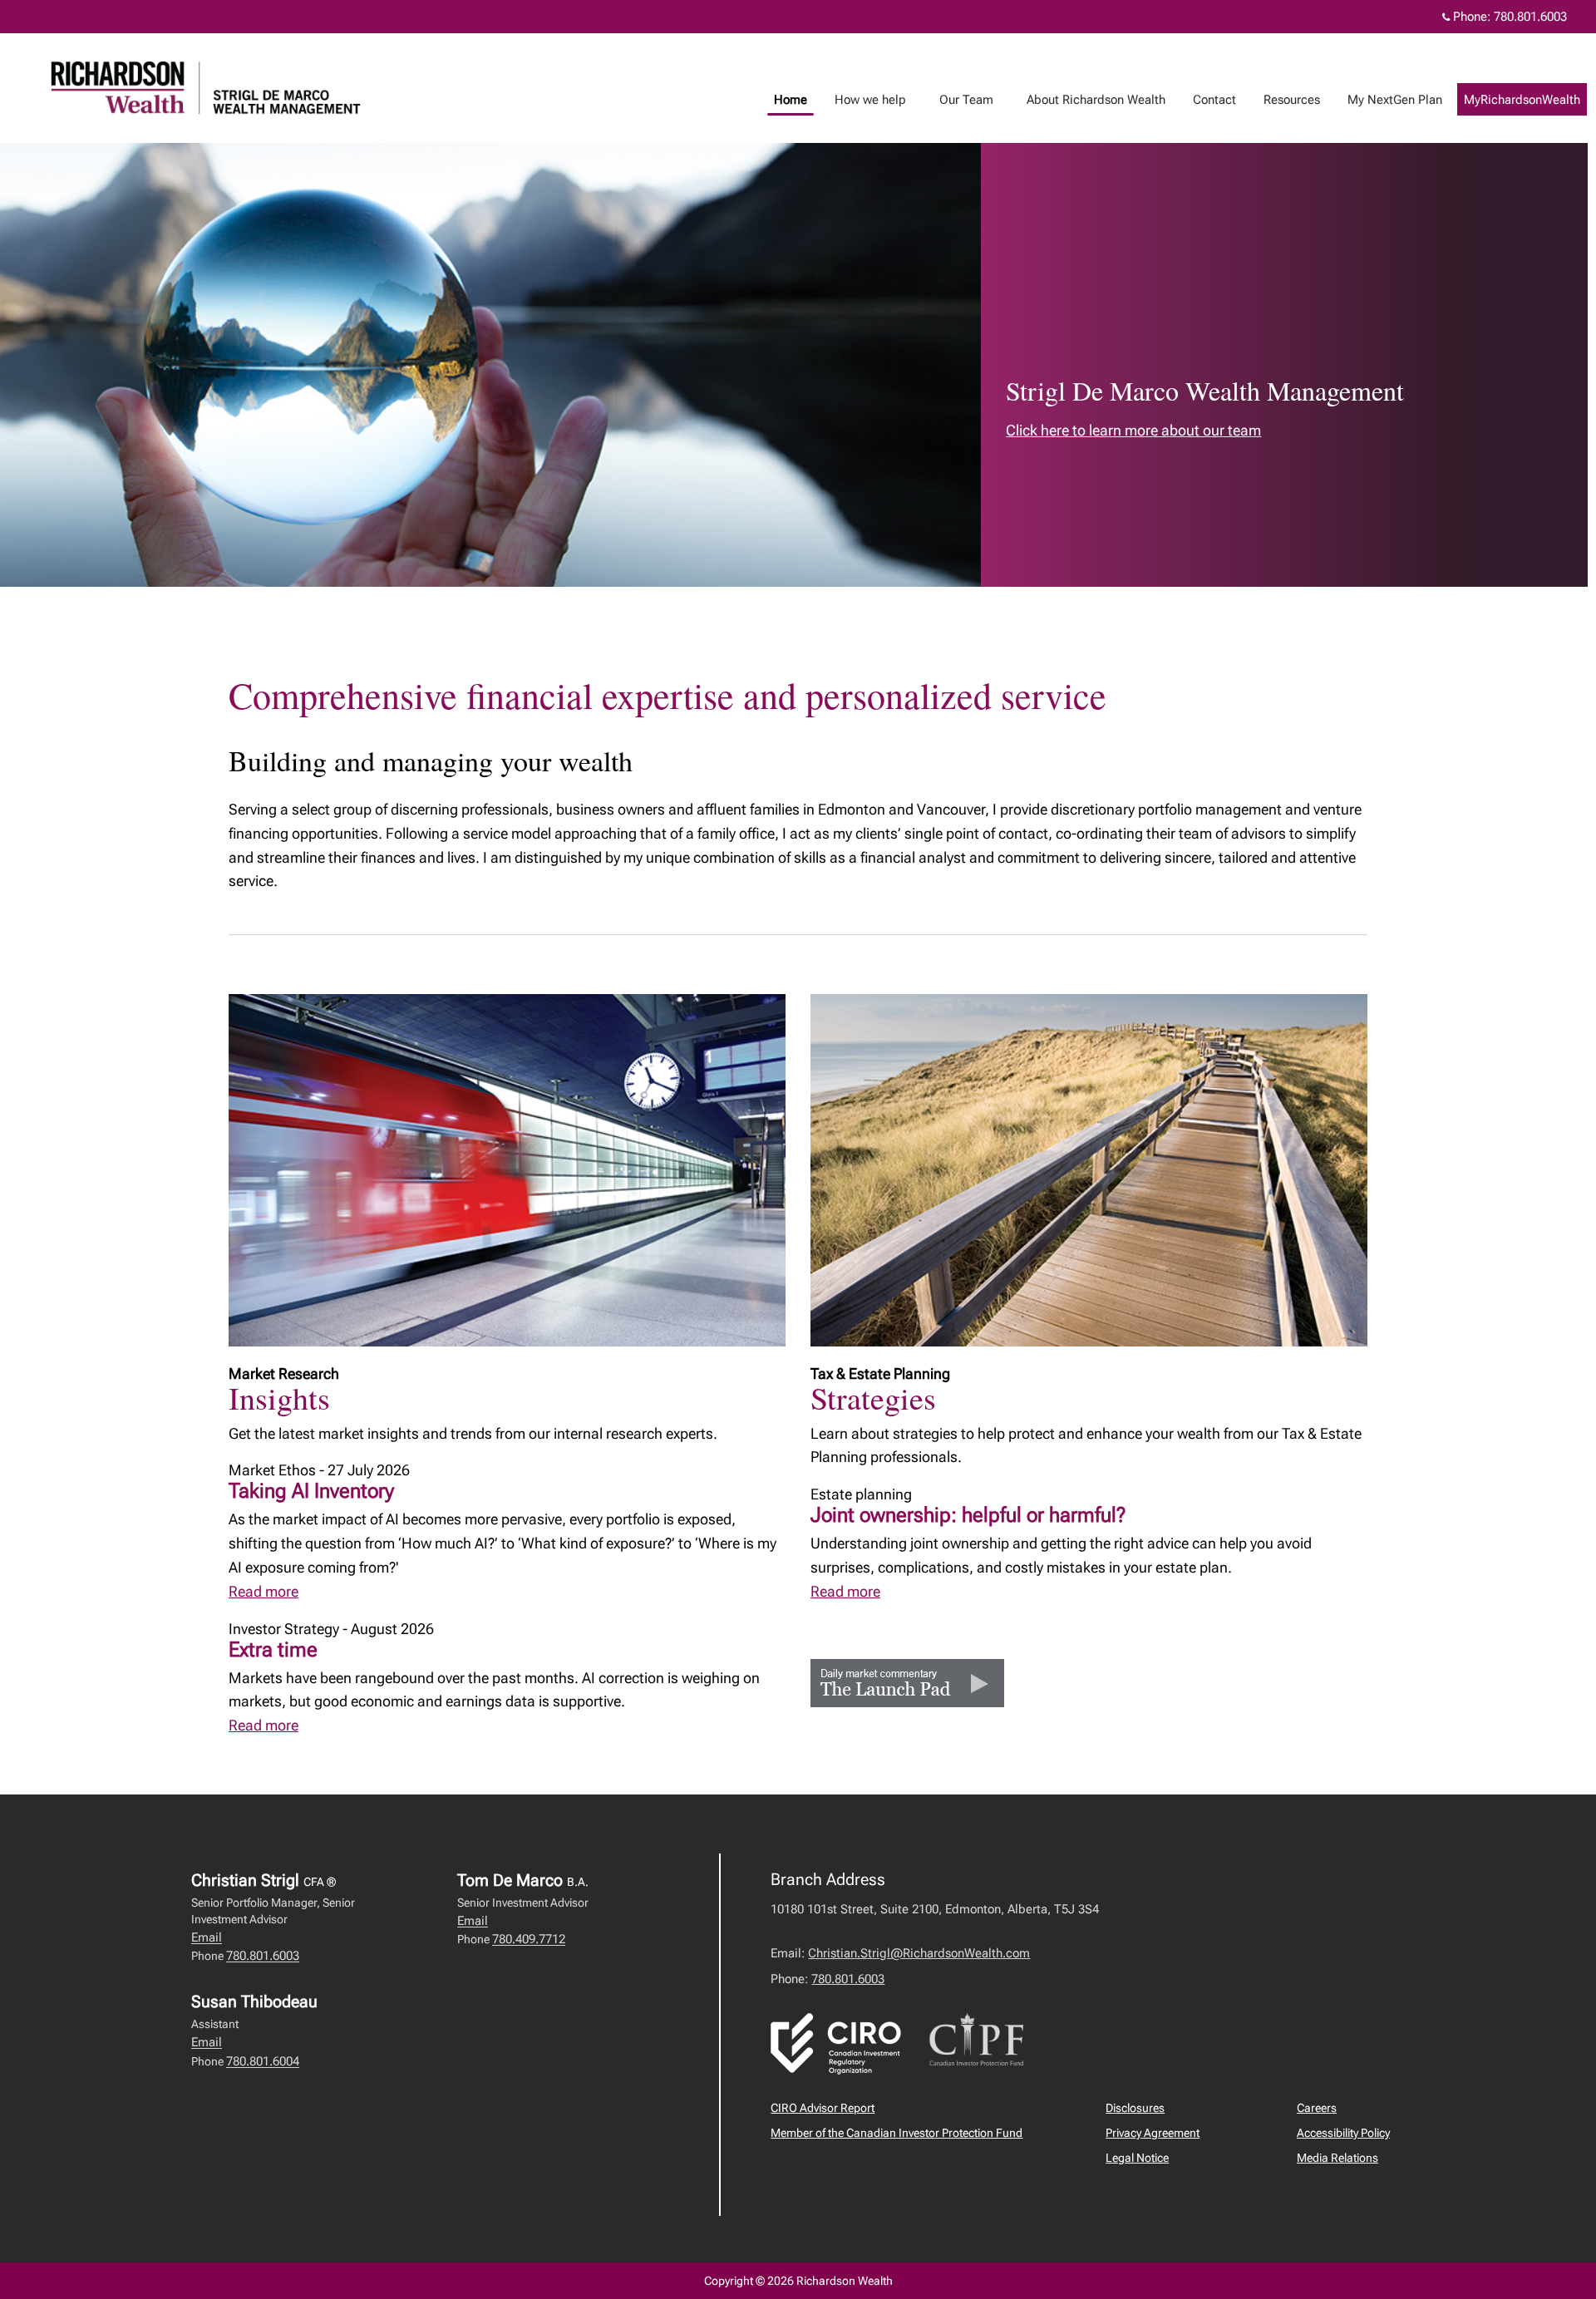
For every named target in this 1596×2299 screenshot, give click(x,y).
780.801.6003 (1530, 17)
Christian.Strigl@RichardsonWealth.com (919, 1953)
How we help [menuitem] (864, 104)
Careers (1317, 2108)
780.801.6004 (263, 2061)
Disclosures (1135, 2108)
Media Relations (1337, 2158)
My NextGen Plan (1395, 100)
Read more (264, 1591)
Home (791, 100)
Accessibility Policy (1343, 2133)
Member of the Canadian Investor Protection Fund (897, 2133)
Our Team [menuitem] (960, 104)
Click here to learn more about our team (1133, 430)
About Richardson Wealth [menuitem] (1090, 104)
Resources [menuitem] (1286, 104)
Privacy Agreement (1153, 2133)
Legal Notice (1137, 2158)
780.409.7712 (529, 1939)
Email (207, 1937)
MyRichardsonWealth (1522, 100)
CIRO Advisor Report (823, 2108)
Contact (1214, 100)
